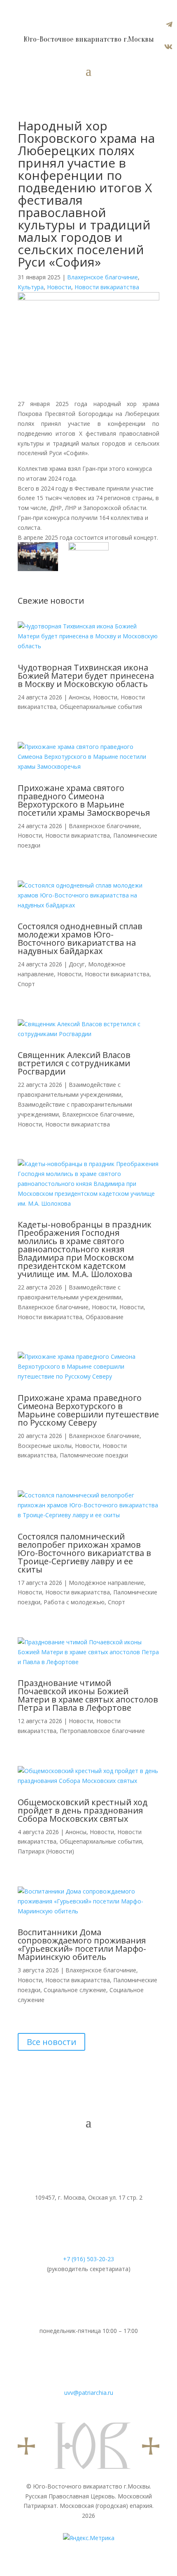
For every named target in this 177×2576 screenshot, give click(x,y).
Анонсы (79, 697)
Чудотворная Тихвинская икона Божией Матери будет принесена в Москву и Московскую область (86, 676)
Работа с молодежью (74, 1602)
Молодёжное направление (106, 1583)
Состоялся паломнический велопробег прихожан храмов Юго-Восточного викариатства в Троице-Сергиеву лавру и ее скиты (84, 1553)
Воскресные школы (45, 1446)
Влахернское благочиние (102, 277)
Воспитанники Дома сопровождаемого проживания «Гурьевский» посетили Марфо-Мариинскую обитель (82, 1944)
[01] (38, 558)
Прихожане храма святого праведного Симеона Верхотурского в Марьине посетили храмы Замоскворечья (84, 800)
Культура (31, 287)
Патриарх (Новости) (46, 1851)
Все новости (51, 2042)
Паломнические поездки (94, 1455)
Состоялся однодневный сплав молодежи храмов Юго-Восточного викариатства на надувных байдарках (80, 939)
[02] (88, 556)
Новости (59, 287)
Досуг (77, 964)
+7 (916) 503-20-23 (88, 2259)
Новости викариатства (107, 287)
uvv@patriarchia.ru (89, 2393)
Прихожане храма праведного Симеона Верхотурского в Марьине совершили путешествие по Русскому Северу (88, 1410)
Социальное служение (75, 1990)
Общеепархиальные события (101, 707)
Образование (105, 1317)
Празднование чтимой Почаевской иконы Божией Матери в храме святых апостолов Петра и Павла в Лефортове (88, 1695)
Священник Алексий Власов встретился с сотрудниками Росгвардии (74, 1063)
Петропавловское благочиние (102, 1731)
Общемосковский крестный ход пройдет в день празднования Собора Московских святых (83, 1810)
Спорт (26, 984)
